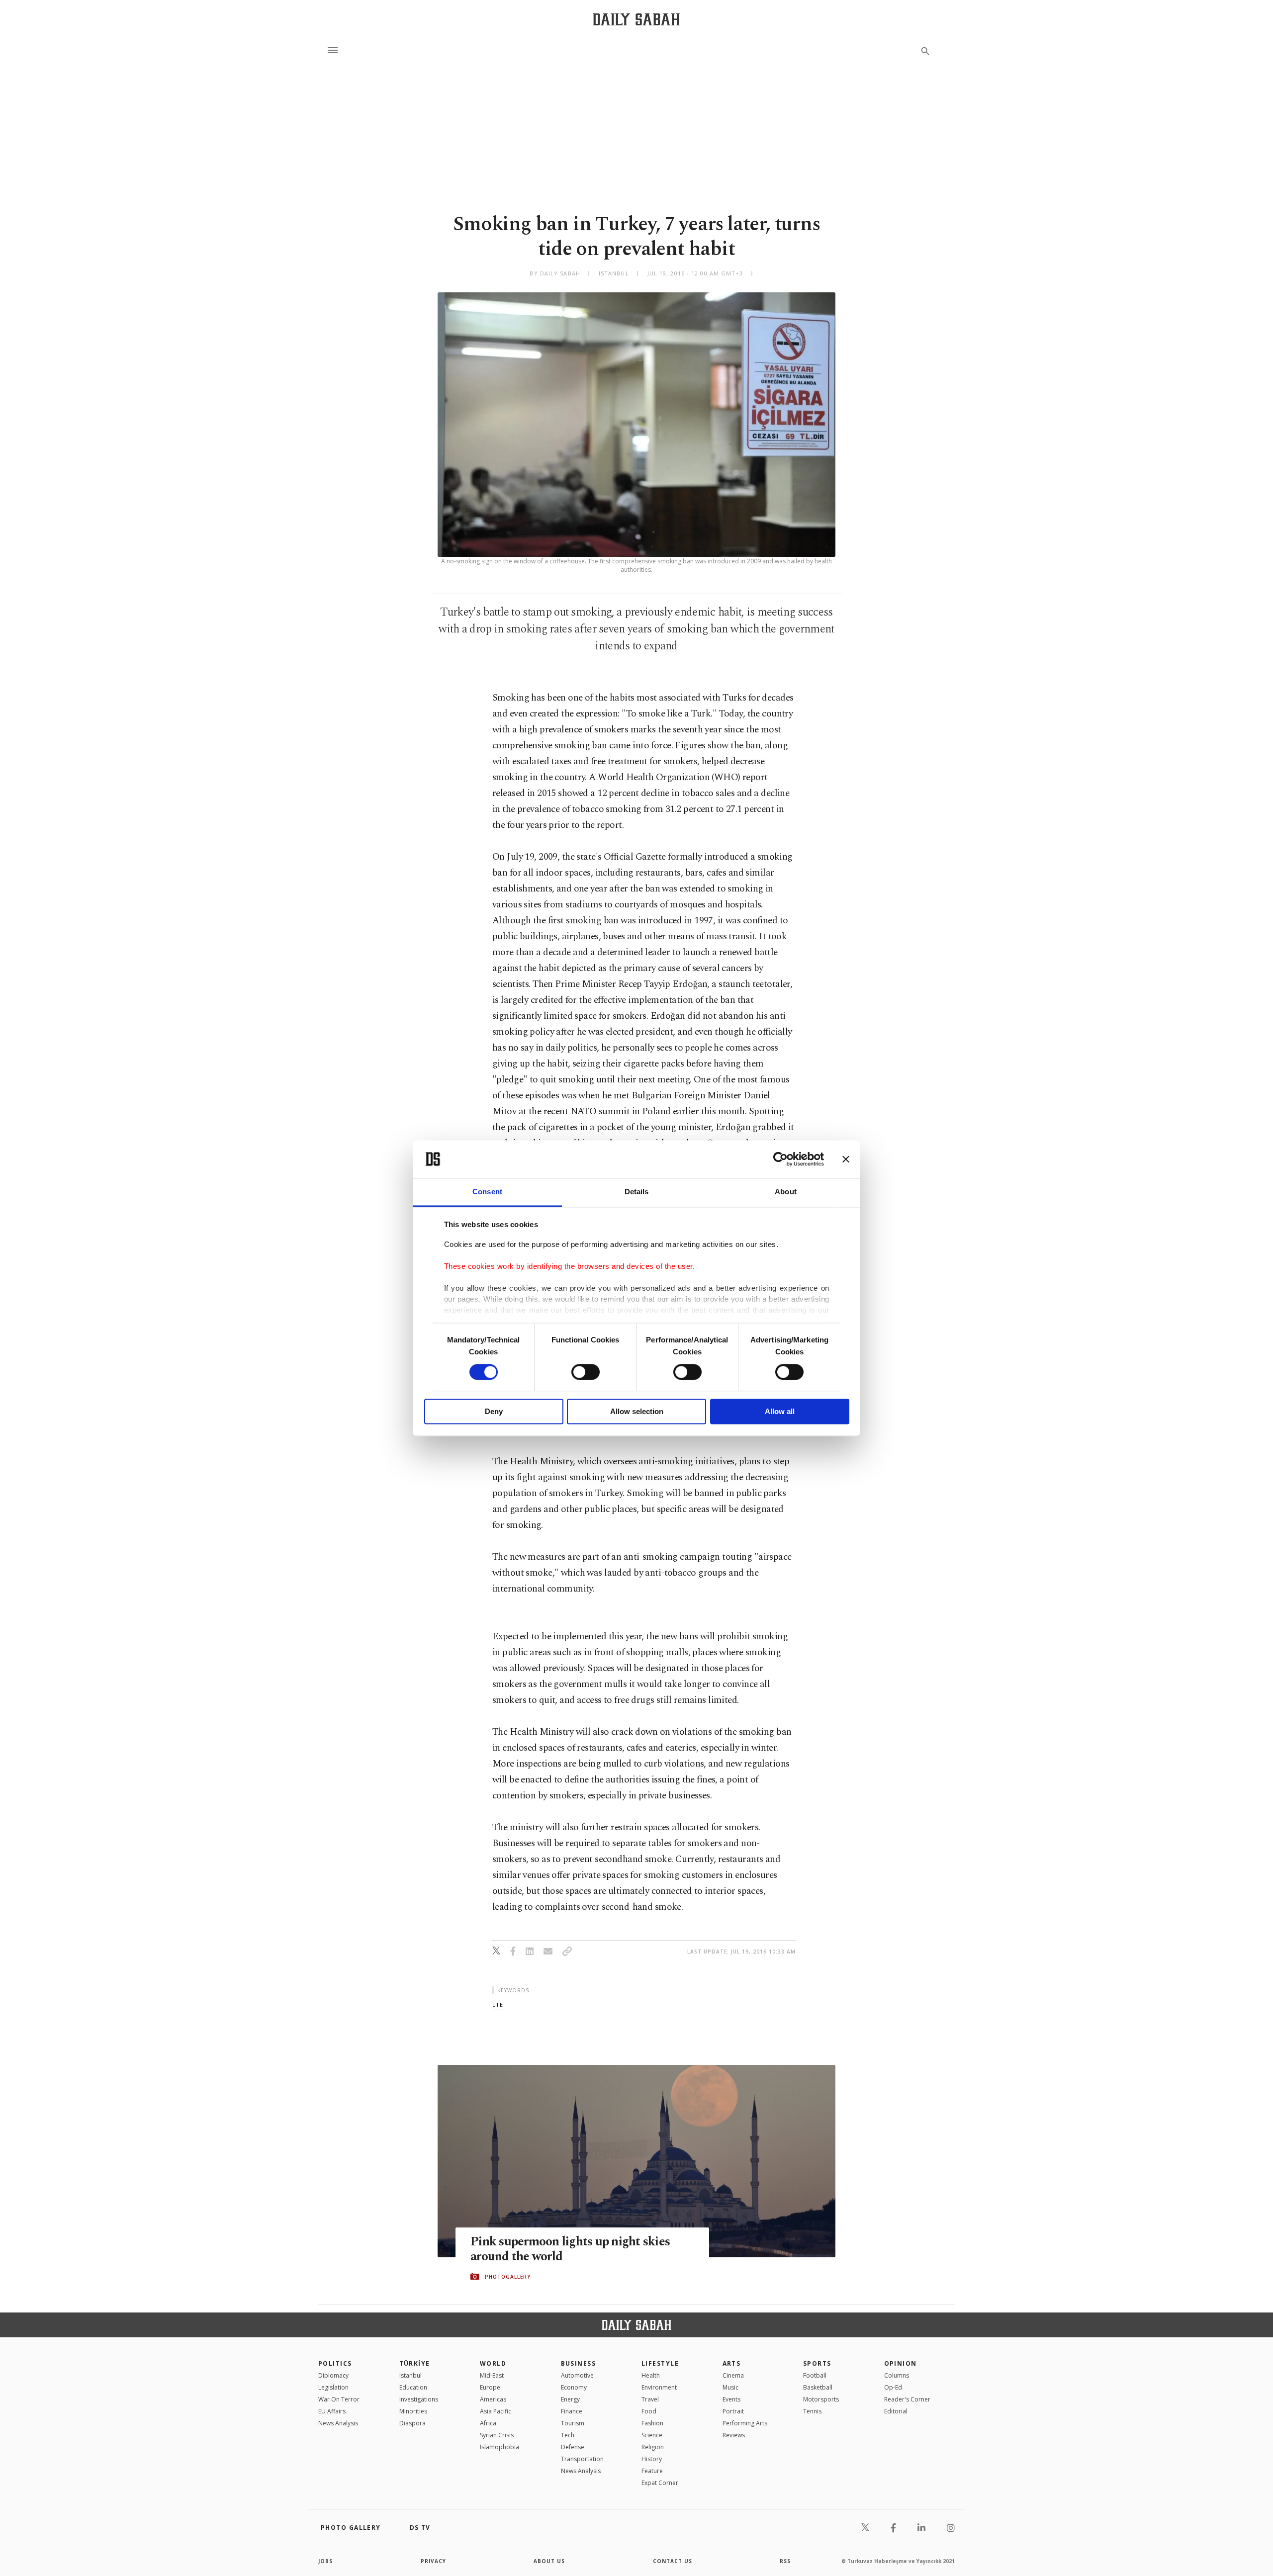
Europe (490, 2387)
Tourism (573, 2423)
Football (815, 2375)
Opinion (901, 2363)
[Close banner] (846, 1159)
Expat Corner (660, 2483)
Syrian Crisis (497, 2435)
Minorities (413, 2411)
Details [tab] (637, 1192)
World (493, 2363)
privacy (433, 2561)
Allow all (780, 1412)
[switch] (586, 1372)
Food (649, 2411)
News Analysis (338, 2423)
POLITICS (335, 2363)
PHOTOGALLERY (508, 2277)
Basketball (818, 2387)
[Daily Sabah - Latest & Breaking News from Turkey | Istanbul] (636, 19)
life (498, 2004)
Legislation (333, 2387)
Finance (572, 2411)
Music (730, 2387)
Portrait (733, 2411)
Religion (653, 2447)
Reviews (734, 2435)
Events (731, 2399)
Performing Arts (745, 2423)
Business (579, 2363)
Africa (488, 2423)
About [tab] (786, 1192)
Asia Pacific (496, 2411)
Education (413, 2387)
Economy (574, 2387)
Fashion (652, 2423)
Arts (732, 2363)
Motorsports (821, 2399)
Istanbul (410, 2375)
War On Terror (339, 2399)
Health (651, 2375)
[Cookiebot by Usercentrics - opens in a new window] (780, 1159)
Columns (897, 2375)
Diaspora (412, 2423)
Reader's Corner (907, 2399)
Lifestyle (660, 2363)
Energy (570, 2399)
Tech (568, 2435)
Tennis (812, 2411)
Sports (817, 2363)
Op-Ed (893, 2387)
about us (549, 2561)
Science (652, 2435)
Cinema (733, 2375)
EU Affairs (332, 2411)
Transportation (582, 2459)
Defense (573, 2447)
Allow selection (637, 1412)
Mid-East (492, 2375)
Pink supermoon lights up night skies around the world (570, 2249)
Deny (494, 1412)
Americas (493, 2399)
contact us (673, 2561)
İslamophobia (500, 2447)
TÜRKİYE (415, 2363)
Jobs (325, 2561)
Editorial (896, 2411)
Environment (659, 2387)
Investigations (419, 2399)
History (652, 2459)
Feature (652, 2471)
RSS (785, 2561)
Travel (650, 2399)
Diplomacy (333, 2375)
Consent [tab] (487, 1192)
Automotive (577, 2375)
